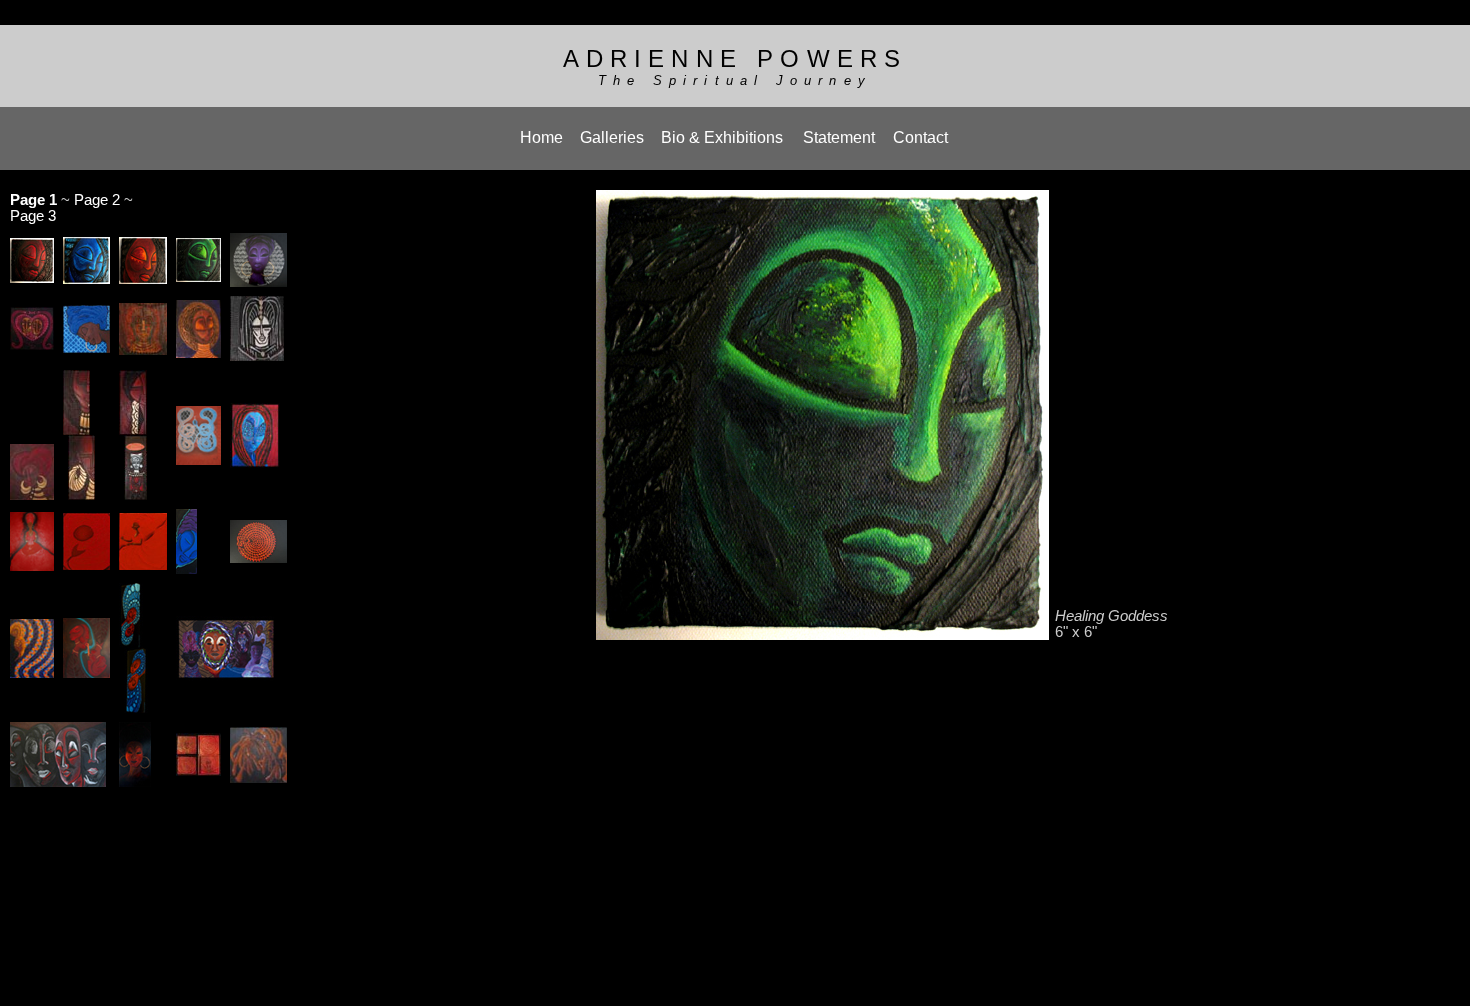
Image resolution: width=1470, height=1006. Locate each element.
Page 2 (97, 200)
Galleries (612, 137)
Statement (839, 137)
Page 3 (33, 216)
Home (541, 137)
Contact (920, 137)
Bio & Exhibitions (722, 137)
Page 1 (33, 200)
